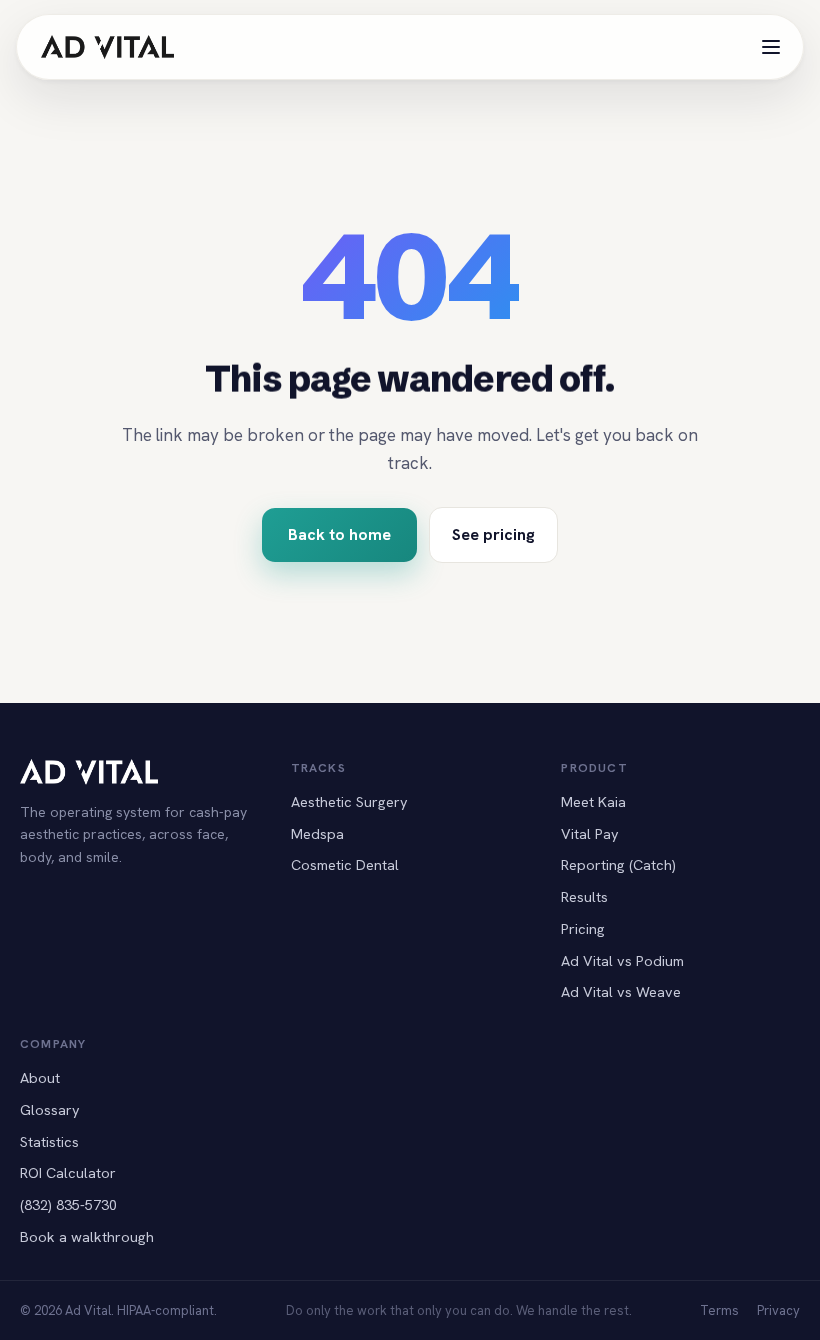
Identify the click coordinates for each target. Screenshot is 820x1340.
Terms (719, 1310)
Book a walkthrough (87, 1236)
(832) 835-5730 (68, 1204)
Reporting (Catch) (618, 864)
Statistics (49, 1141)
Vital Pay (590, 833)
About (40, 1077)
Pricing (583, 928)
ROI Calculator (68, 1172)
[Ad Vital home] (107, 47)
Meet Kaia (593, 801)
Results (584, 896)
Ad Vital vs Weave (621, 991)
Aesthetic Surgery (349, 801)
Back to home (339, 534)
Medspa (317, 833)
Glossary (50, 1109)
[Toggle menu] (771, 47)
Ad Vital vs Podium (622, 960)
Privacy (778, 1310)
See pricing (493, 534)
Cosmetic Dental (345, 864)
